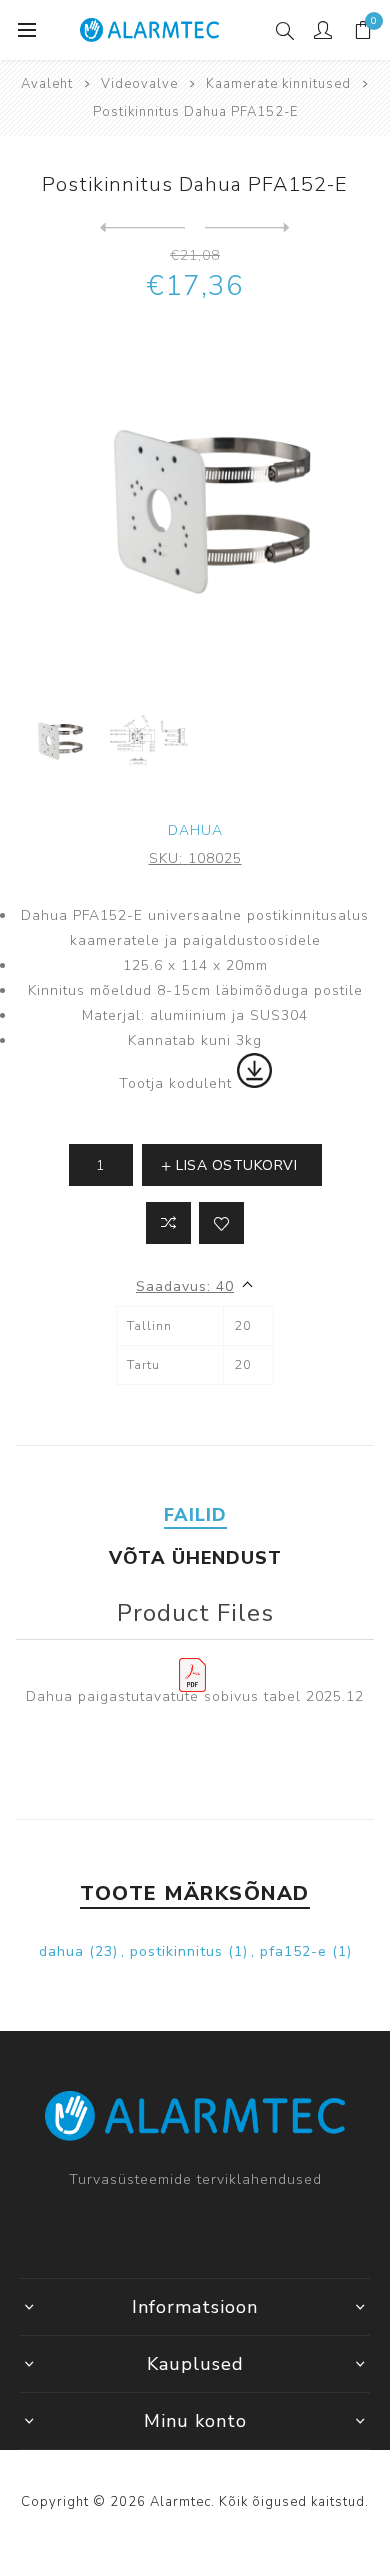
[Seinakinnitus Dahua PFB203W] (247, 228)
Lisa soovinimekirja (221, 1223)
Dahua (195, 830)
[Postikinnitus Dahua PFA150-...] (142, 228)
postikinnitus (176, 1951)
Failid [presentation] (195, 1515)
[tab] (195, 1515)
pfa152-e (293, 1951)
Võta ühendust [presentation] (195, 1558)
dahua (61, 1951)
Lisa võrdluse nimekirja (168, 1223)
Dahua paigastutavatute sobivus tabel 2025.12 (195, 1696)
